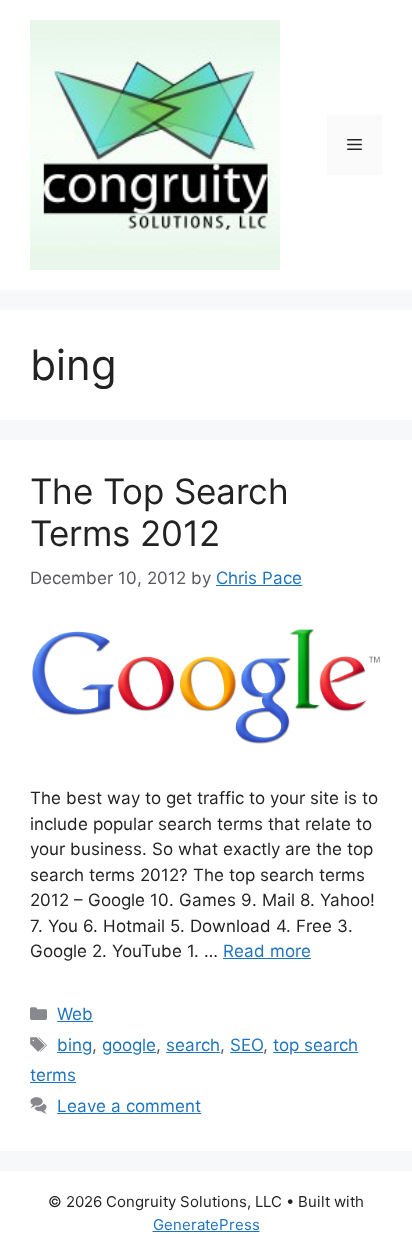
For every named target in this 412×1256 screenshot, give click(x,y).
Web (75, 1014)
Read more (267, 951)
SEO (246, 1045)
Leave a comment (129, 1106)
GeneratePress (206, 1224)
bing (74, 1045)
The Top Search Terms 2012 (159, 512)
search (193, 1045)
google (129, 1045)
